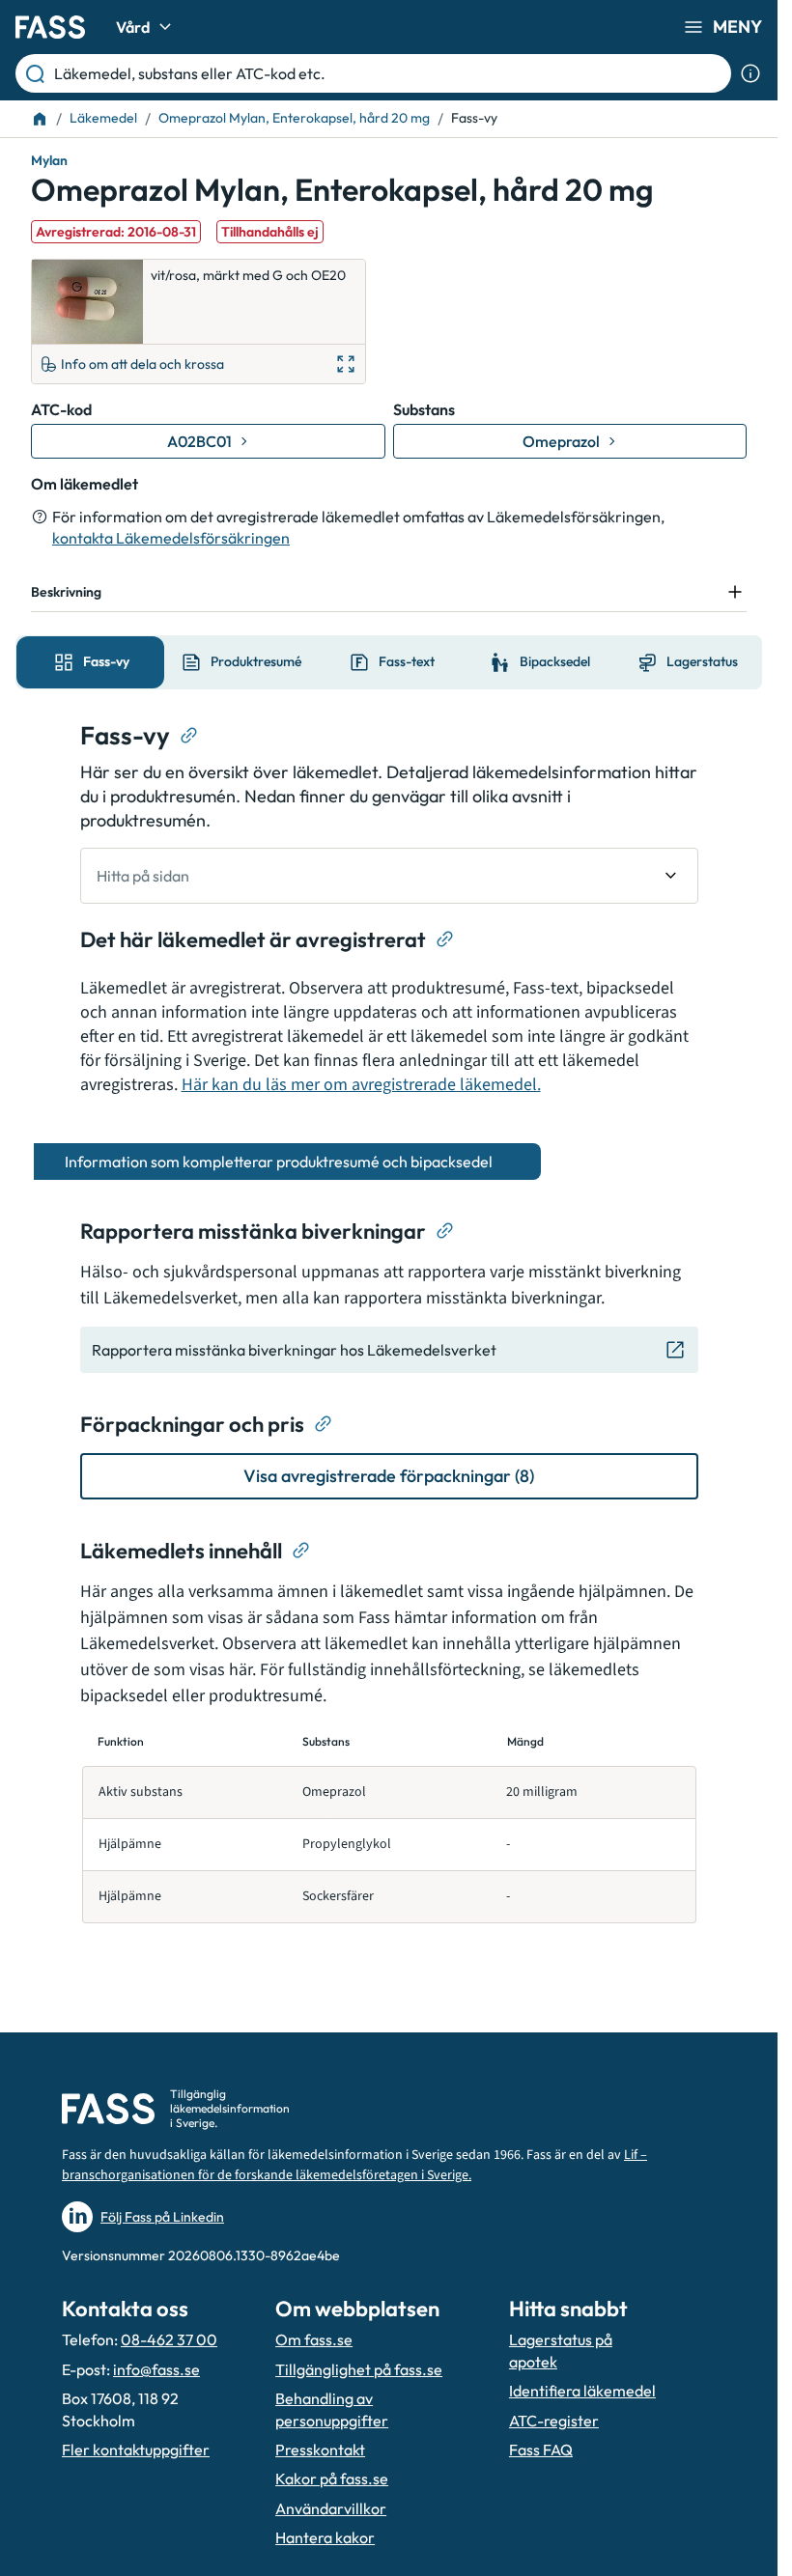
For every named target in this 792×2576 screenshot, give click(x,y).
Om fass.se (314, 2339)
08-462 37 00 (169, 2339)
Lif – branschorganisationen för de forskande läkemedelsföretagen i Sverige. (354, 2165)
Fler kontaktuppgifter (136, 2450)
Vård (133, 27)
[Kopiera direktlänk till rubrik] (189, 736)
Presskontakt (320, 2450)
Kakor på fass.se (332, 2478)
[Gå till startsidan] (50, 27)
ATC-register (554, 2421)
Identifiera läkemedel (582, 2391)
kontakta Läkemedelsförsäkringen (171, 538)
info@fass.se (156, 2369)
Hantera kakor (325, 2537)
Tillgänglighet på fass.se (359, 2369)
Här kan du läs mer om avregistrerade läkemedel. (361, 1085)
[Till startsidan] (40, 119)
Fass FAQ (541, 2450)
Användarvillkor (331, 2508)
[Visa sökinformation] (750, 73)
